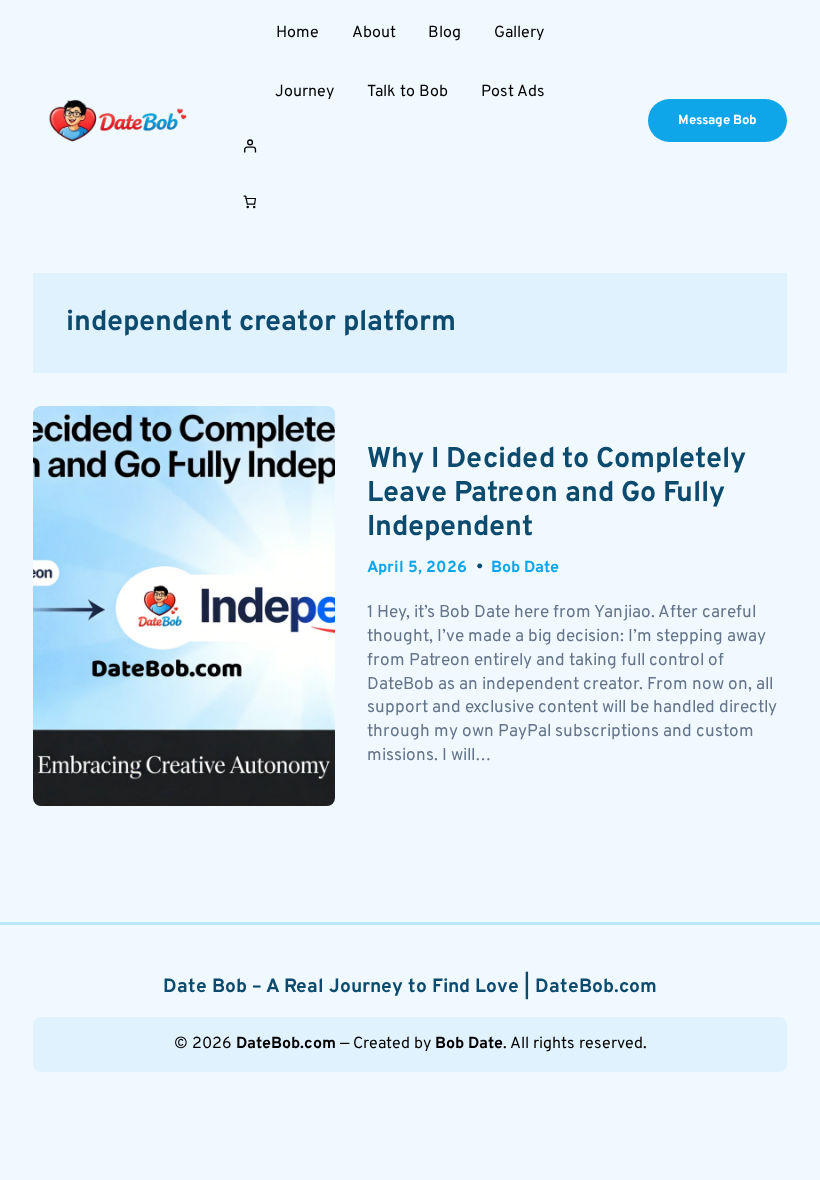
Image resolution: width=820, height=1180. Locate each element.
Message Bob (717, 120)
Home (297, 33)
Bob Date (525, 568)
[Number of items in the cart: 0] (249, 202)
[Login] (409, 145)
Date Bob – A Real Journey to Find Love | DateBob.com (410, 987)
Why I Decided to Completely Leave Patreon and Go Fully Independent (556, 494)
